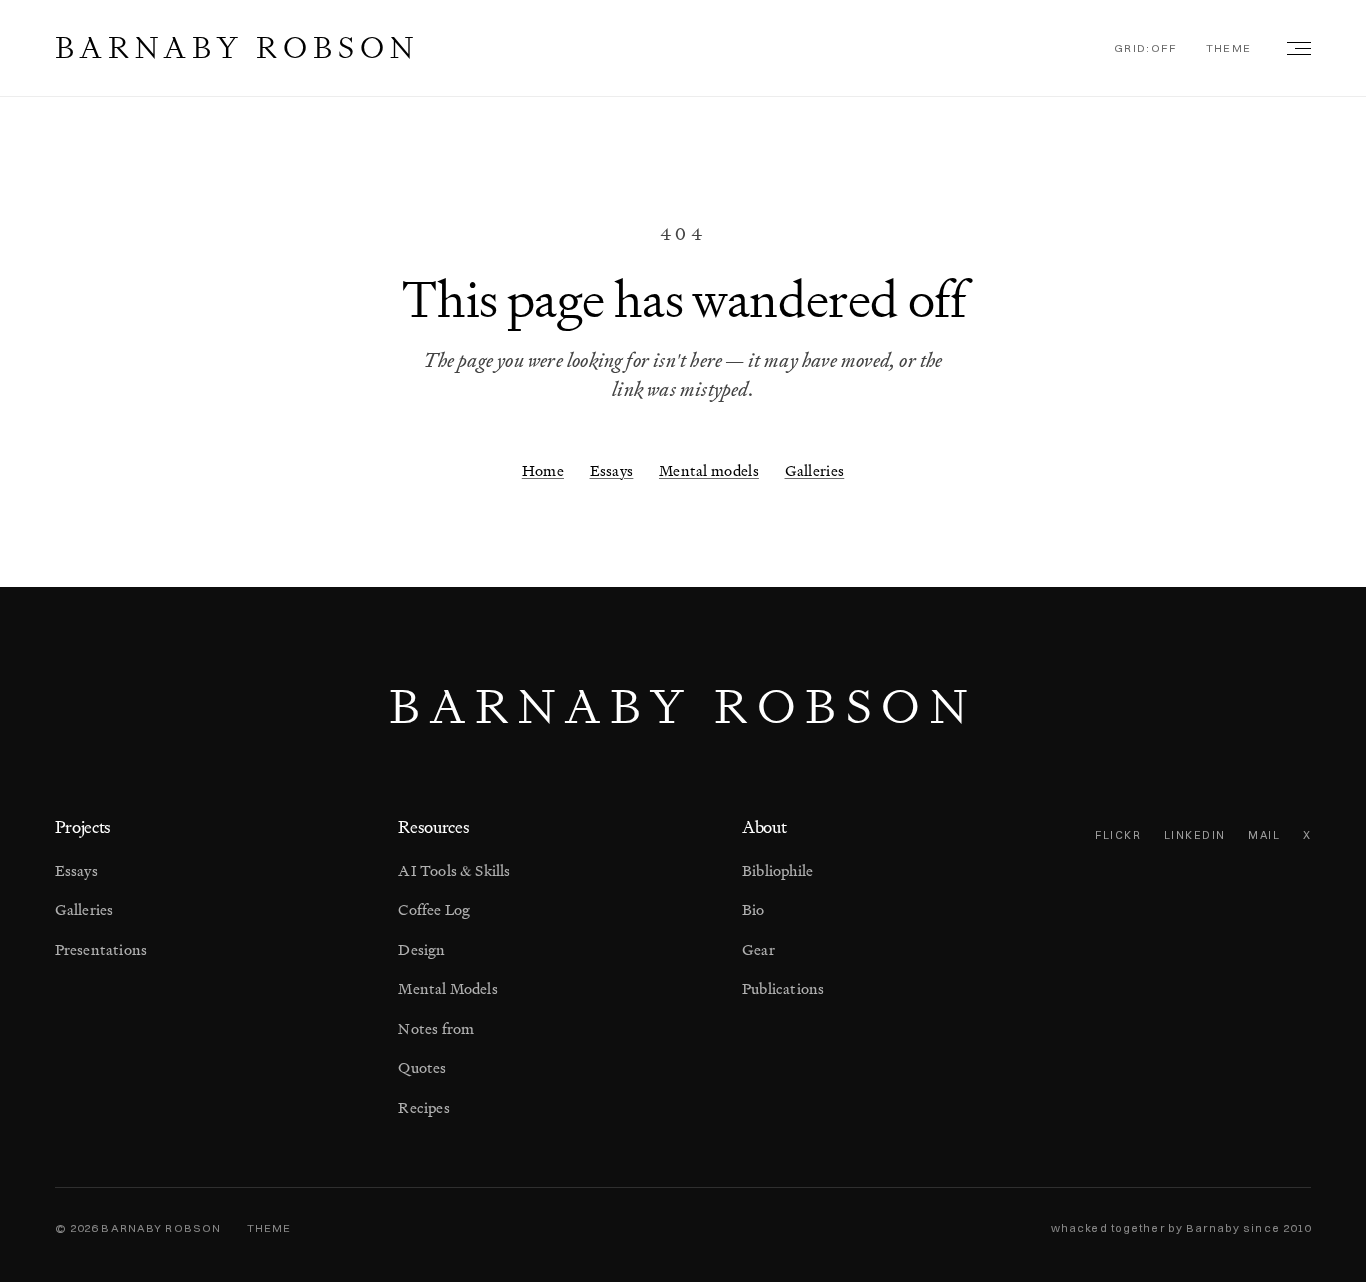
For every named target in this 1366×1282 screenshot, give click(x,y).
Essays (612, 470)
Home (543, 470)
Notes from (436, 1028)
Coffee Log (434, 909)
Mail (1264, 835)
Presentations (101, 949)
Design (421, 949)
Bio (753, 909)
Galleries (815, 470)
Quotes (422, 1067)
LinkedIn (1195, 835)
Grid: (1146, 48)
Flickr (1118, 835)
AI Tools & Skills (454, 870)
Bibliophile (777, 870)
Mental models (709, 470)
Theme (1229, 48)
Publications (783, 988)
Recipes (423, 1107)
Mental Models (448, 988)
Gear (758, 949)
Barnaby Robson (237, 47)
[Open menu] (1295, 48)
